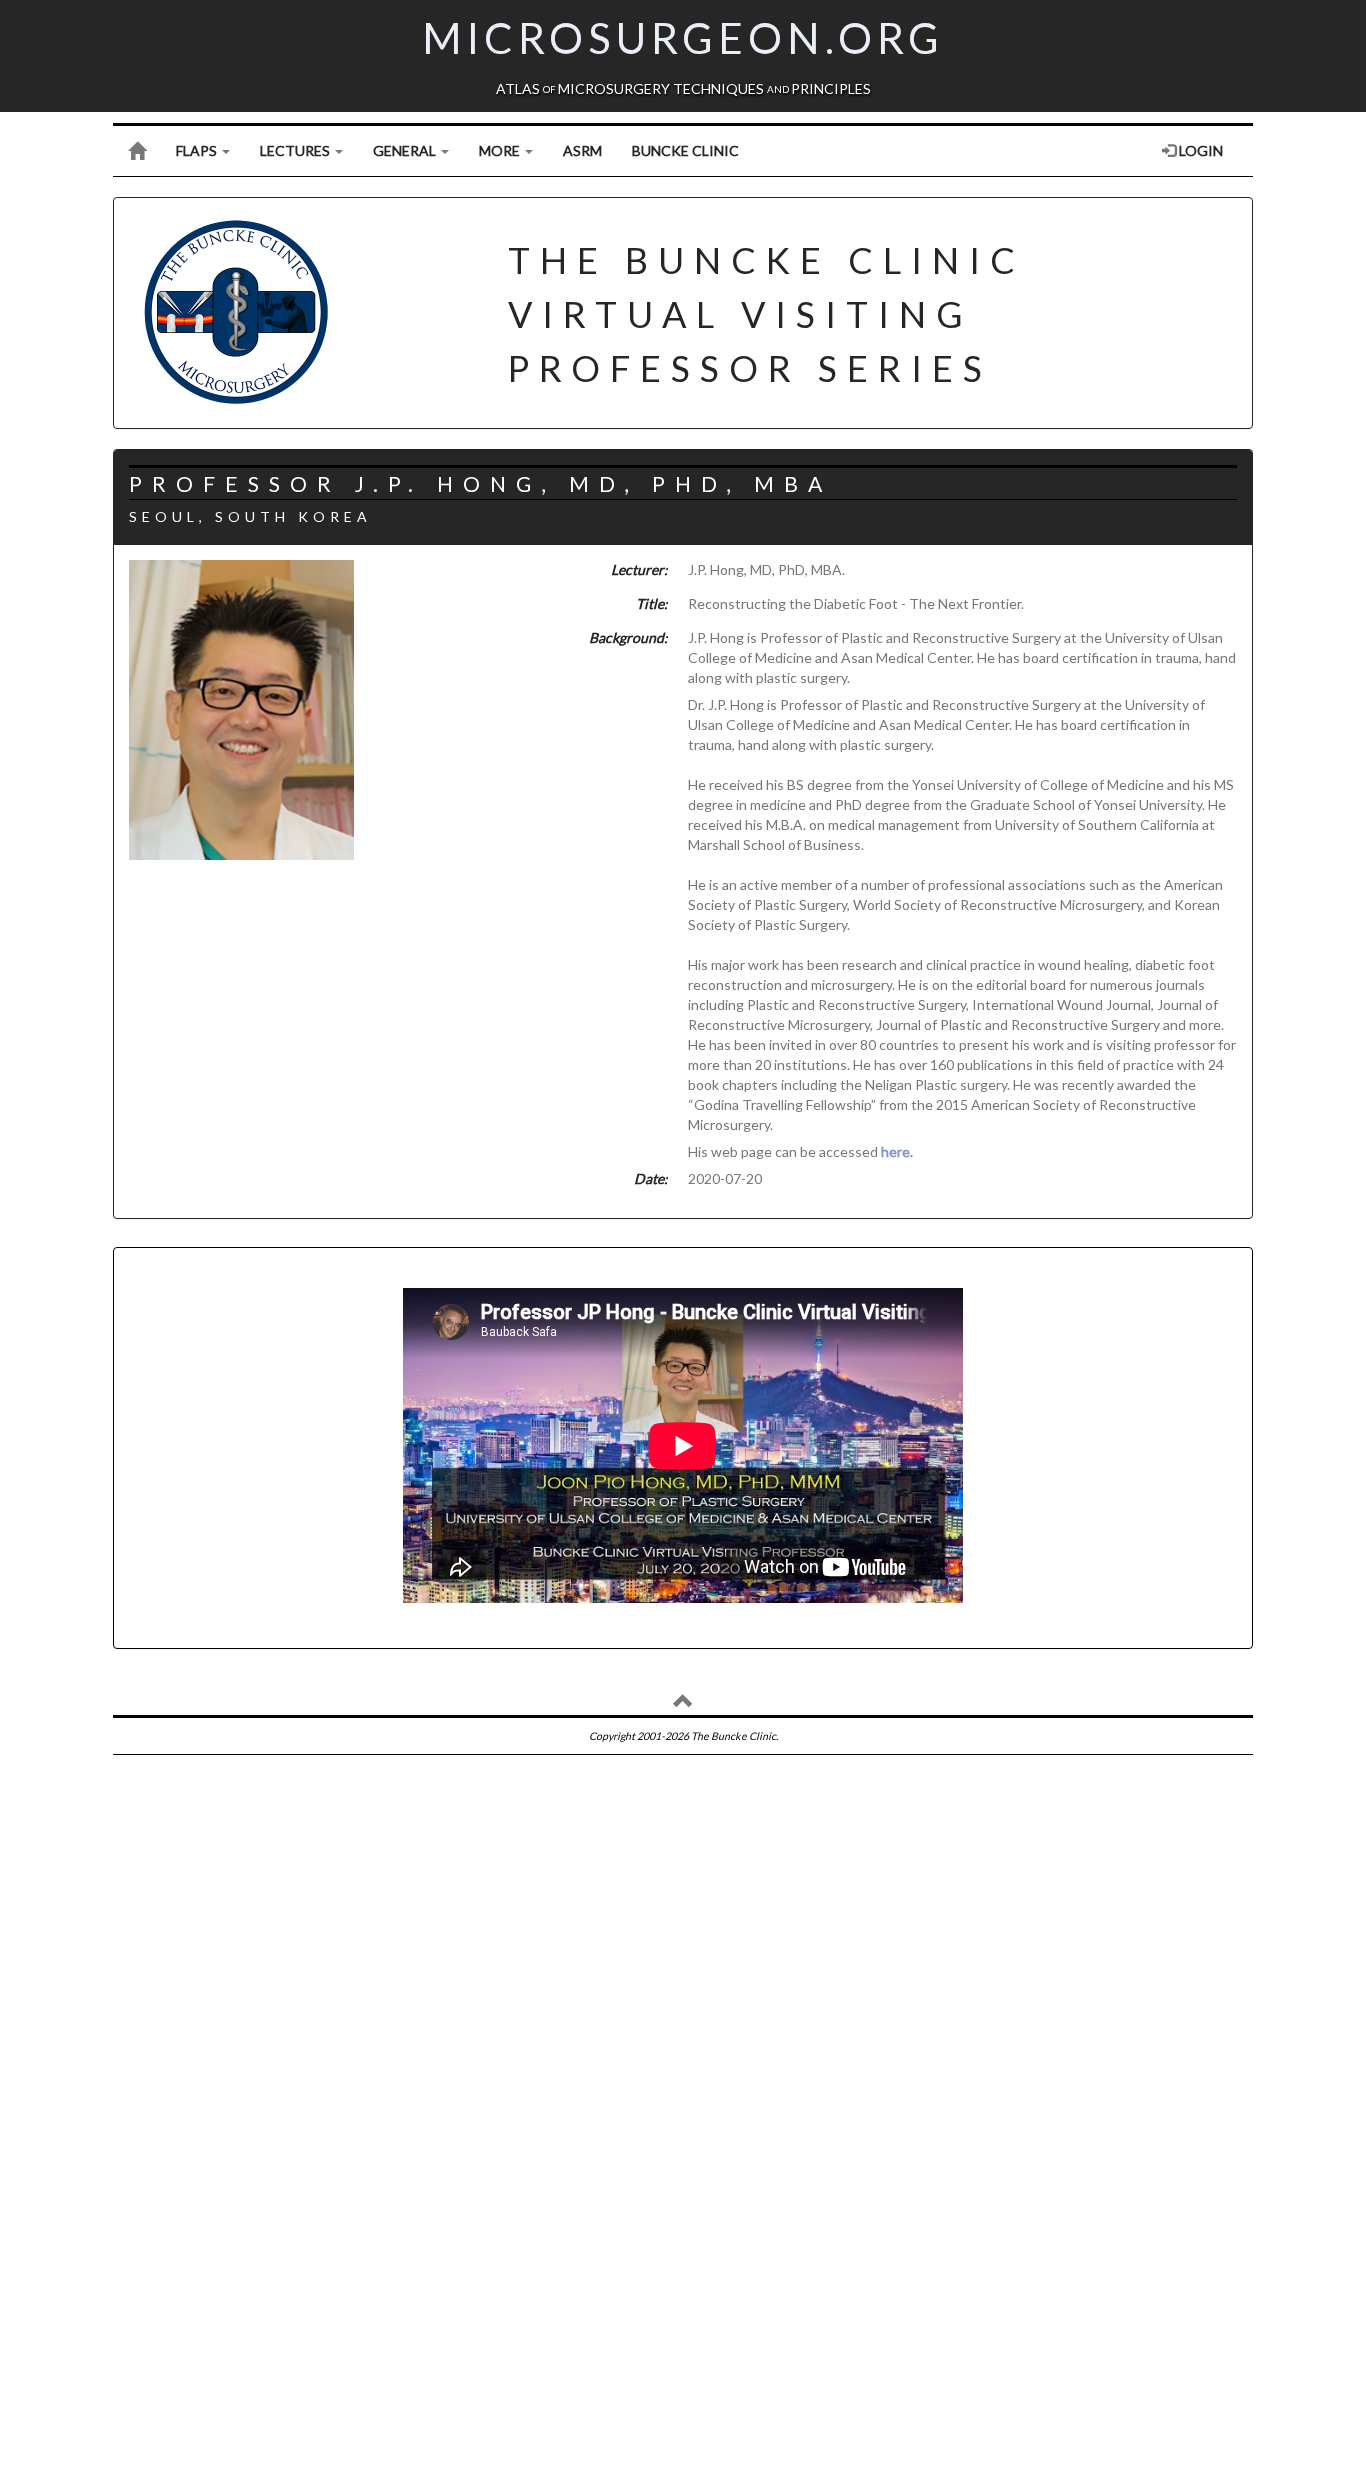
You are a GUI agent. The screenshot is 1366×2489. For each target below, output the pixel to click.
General (406, 150)
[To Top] (683, 1704)
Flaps (198, 150)
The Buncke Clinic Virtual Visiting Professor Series (766, 314)
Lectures (296, 150)
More (501, 150)
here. (897, 1151)
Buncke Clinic (685, 150)
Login (1199, 150)
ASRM (582, 150)
